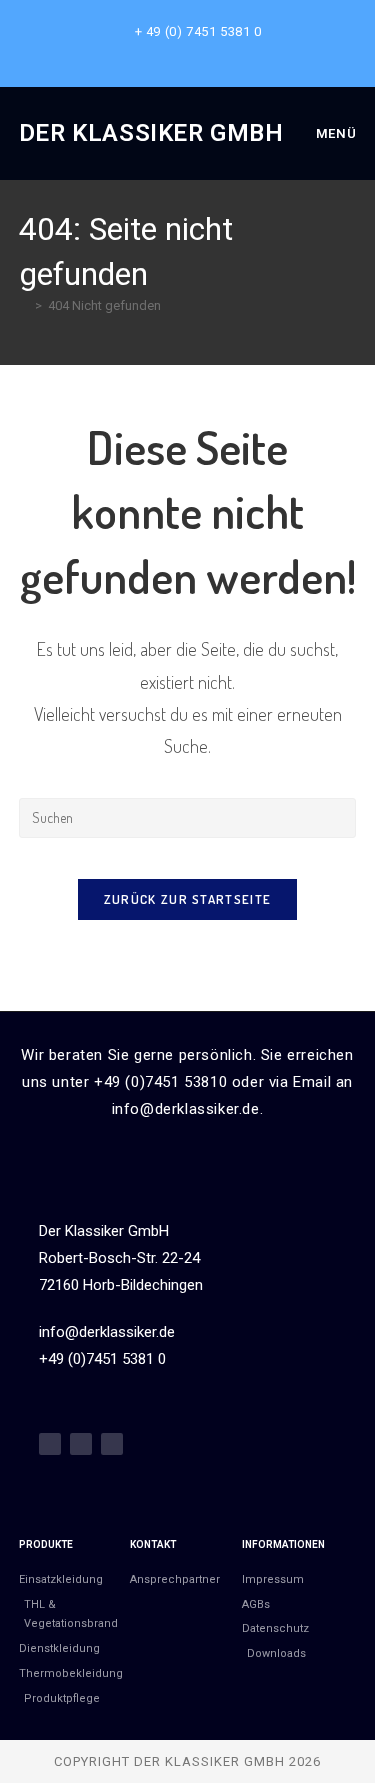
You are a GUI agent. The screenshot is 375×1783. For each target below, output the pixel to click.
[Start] (24, 305)
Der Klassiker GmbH (151, 133)
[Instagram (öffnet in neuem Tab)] (190, 52)
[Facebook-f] (50, 1444)
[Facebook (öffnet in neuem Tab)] (167, 52)
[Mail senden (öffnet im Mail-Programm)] (210, 52)
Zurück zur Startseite (187, 899)
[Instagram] (81, 1444)
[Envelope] (112, 1444)
